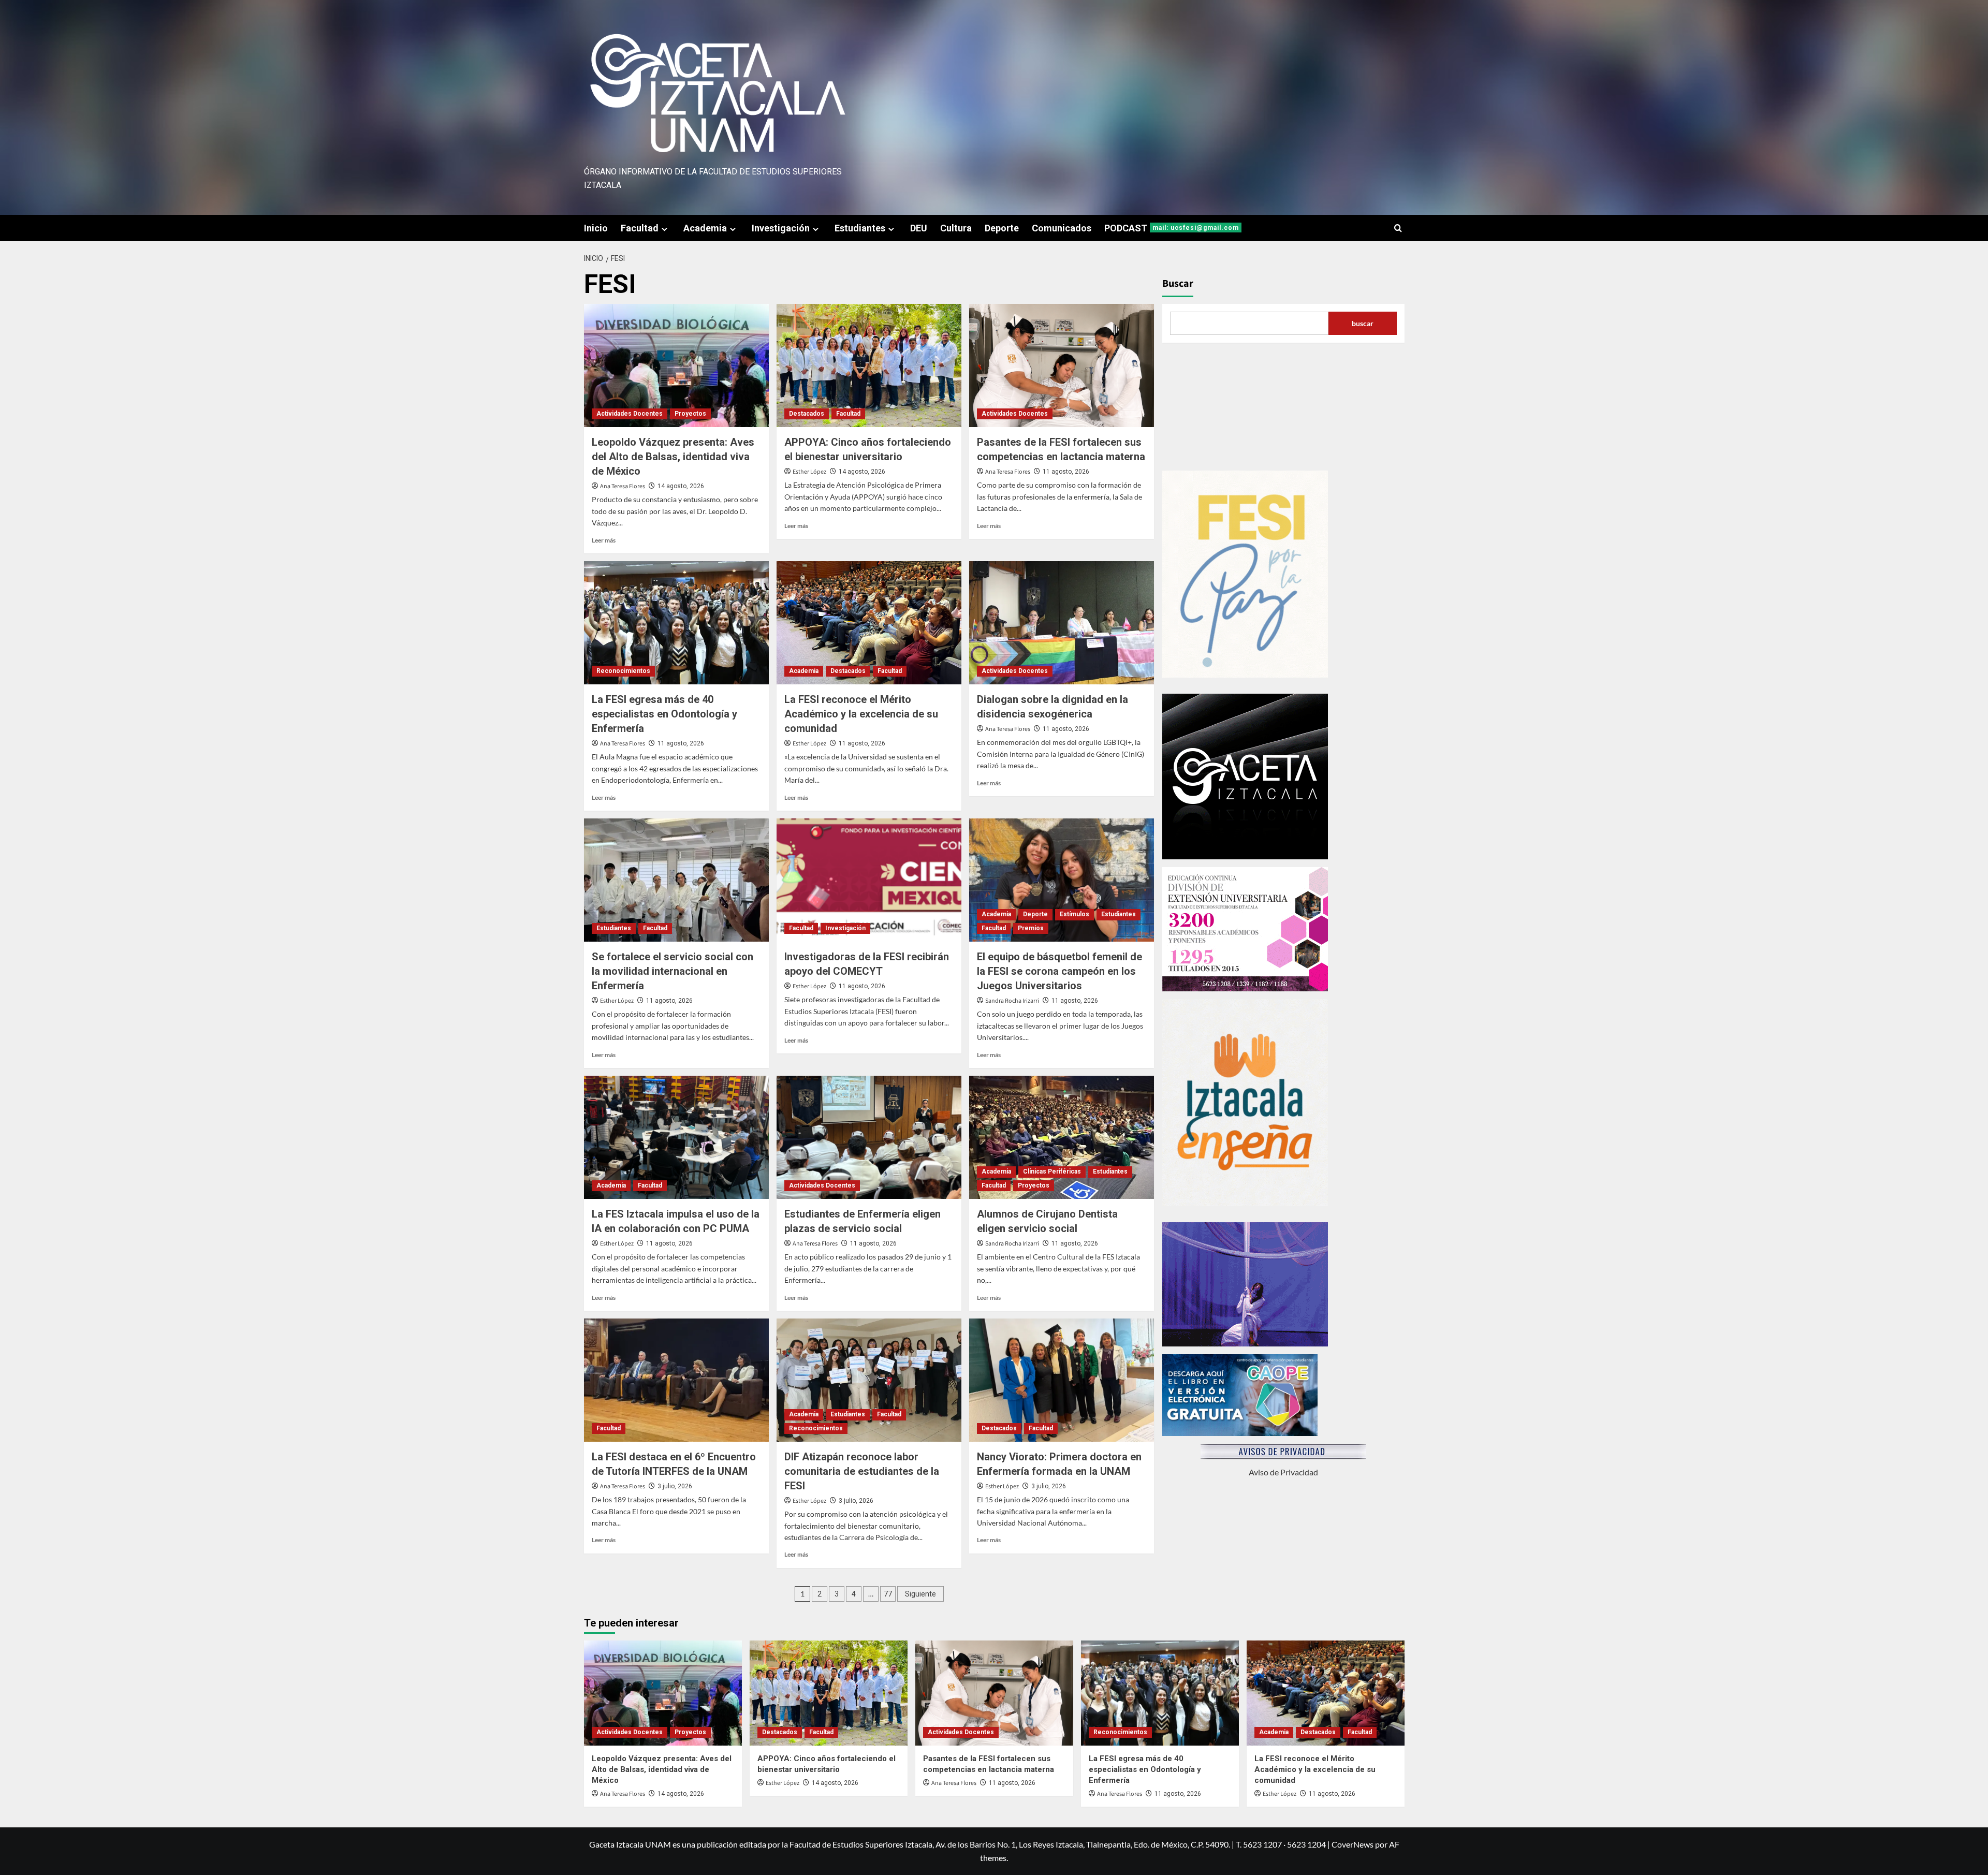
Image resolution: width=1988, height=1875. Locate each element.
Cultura (956, 228)
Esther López (809, 472)
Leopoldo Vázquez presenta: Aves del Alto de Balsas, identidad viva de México (673, 457)
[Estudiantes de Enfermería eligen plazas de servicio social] (869, 1137)
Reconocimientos (623, 671)
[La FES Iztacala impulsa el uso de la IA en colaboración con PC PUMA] (676, 1137)
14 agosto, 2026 (681, 486)
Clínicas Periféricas (1052, 1171)
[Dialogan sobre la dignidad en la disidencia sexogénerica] (1062, 623)
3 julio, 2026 (675, 1486)
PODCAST (1172, 228)
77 (888, 1594)
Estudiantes (860, 228)
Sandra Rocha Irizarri (1012, 1001)
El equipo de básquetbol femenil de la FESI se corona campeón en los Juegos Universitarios (1059, 971)
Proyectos (690, 414)
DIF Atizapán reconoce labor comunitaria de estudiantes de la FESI (862, 1471)
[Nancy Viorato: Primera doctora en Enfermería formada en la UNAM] (1062, 1380)
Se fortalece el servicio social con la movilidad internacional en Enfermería (673, 971)
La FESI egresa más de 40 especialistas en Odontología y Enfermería (664, 714)
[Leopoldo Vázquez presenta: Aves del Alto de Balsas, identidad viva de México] (676, 365)
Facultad (640, 228)
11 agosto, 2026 (1066, 472)
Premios (1031, 928)
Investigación (781, 228)
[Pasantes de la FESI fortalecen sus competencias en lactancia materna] (1062, 365)
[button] (1398, 228)
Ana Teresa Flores (623, 486)
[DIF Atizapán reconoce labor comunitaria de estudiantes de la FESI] (869, 1380)
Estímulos (1075, 914)
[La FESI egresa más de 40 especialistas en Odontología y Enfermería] (676, 623)
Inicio (596, 228)
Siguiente (920, 1594)
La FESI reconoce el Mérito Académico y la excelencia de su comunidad (861, 714)
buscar (1363, 323)
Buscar (1178, 284)
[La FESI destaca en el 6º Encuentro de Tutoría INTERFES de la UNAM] (676, 1380)
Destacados (807, 414)
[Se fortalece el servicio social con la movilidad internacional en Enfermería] (676, 880)
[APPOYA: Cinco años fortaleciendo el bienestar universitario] (869, 365)
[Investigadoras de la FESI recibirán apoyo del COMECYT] (869, 880)
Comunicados (1062, 228)
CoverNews (1353, 1844)
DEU (919, 228)
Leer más (604, 540)
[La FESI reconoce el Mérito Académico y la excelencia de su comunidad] (869, 623)
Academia (705, 228)
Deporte (1002, 228)
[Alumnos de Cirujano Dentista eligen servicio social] (1062, 1137)
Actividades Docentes (630, 414)
